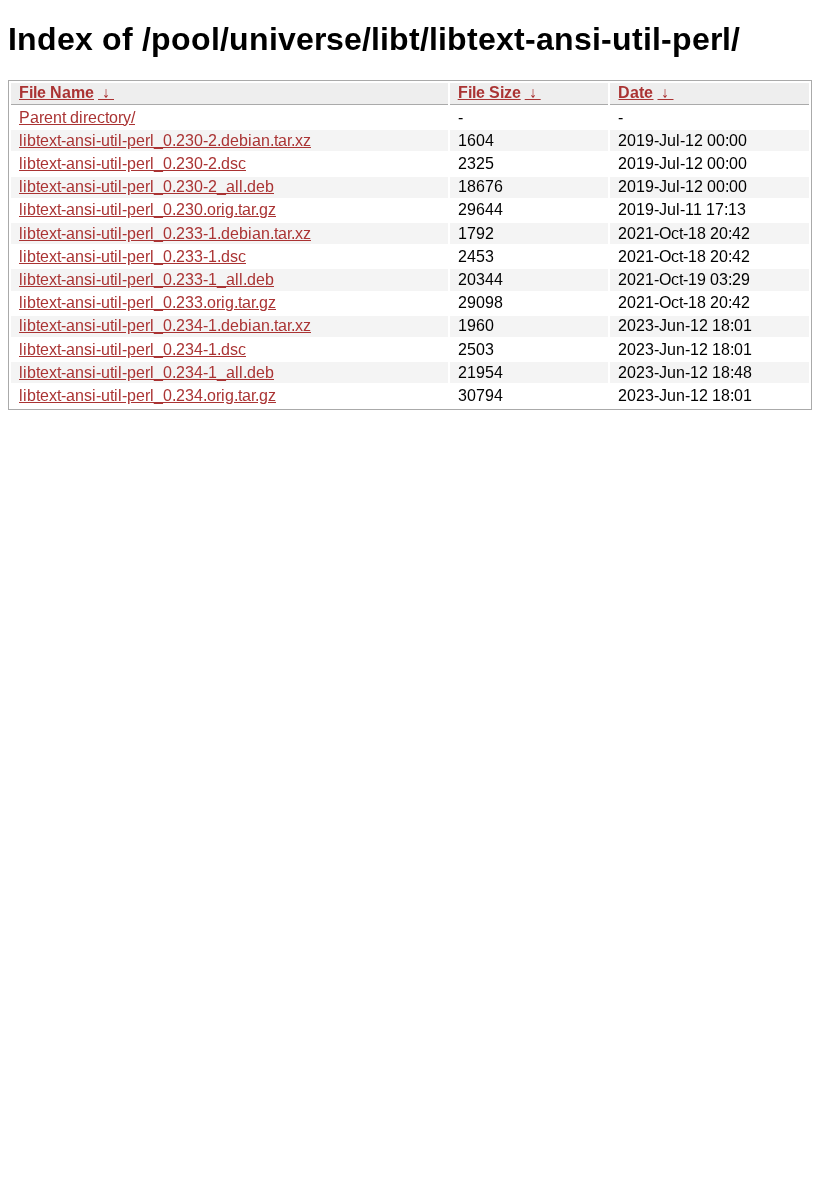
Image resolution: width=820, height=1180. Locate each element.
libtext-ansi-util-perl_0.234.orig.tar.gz (147, 395)
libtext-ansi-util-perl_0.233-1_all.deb (146, 279)
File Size (489, 92)
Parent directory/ (77, 117)
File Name (56, 92)
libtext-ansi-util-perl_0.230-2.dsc (132, 163)
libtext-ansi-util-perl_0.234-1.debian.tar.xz (165, 325)
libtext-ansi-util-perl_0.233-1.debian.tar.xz (165, 233)
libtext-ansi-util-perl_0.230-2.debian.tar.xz (165, 140)
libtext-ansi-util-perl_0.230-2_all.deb (146, 186)
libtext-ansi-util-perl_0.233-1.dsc (132, 256)
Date (635, 92)
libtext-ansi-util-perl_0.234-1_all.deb (146, 372)
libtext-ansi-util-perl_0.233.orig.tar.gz (147, 302)
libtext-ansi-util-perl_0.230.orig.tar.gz (147, 209)
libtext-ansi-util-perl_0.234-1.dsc (132, 349)
